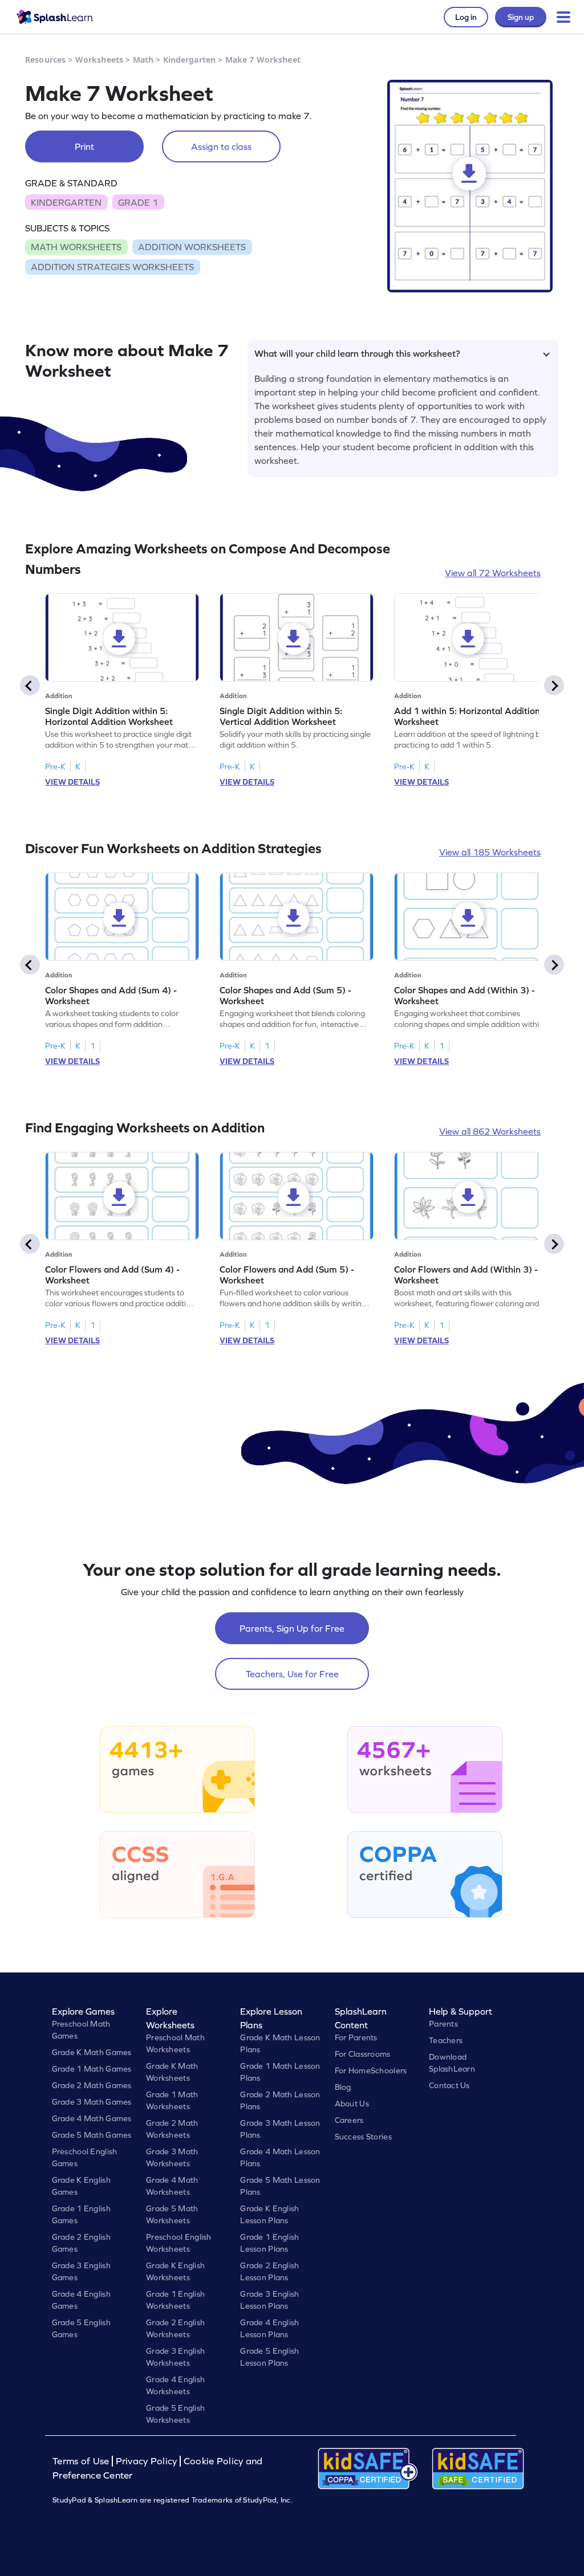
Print (84, 146)
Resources (45, 60)
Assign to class (221, 146)
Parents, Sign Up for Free (292, 1628)
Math (143, 60)
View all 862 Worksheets (490, 1131)
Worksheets (99, 60)
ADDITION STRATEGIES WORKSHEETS (112, 267)
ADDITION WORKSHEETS (192, 247)
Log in (466, 17)
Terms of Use (82, 2461)
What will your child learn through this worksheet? (357, 353)
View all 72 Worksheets (493, 573)
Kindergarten (190, 60)
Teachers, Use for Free (292, 1674)
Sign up (521, 17)
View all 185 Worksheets (490, 852)
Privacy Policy (147, 2461)
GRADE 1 (138, 202)
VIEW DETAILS (72, 782)
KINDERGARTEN (66, 202)
